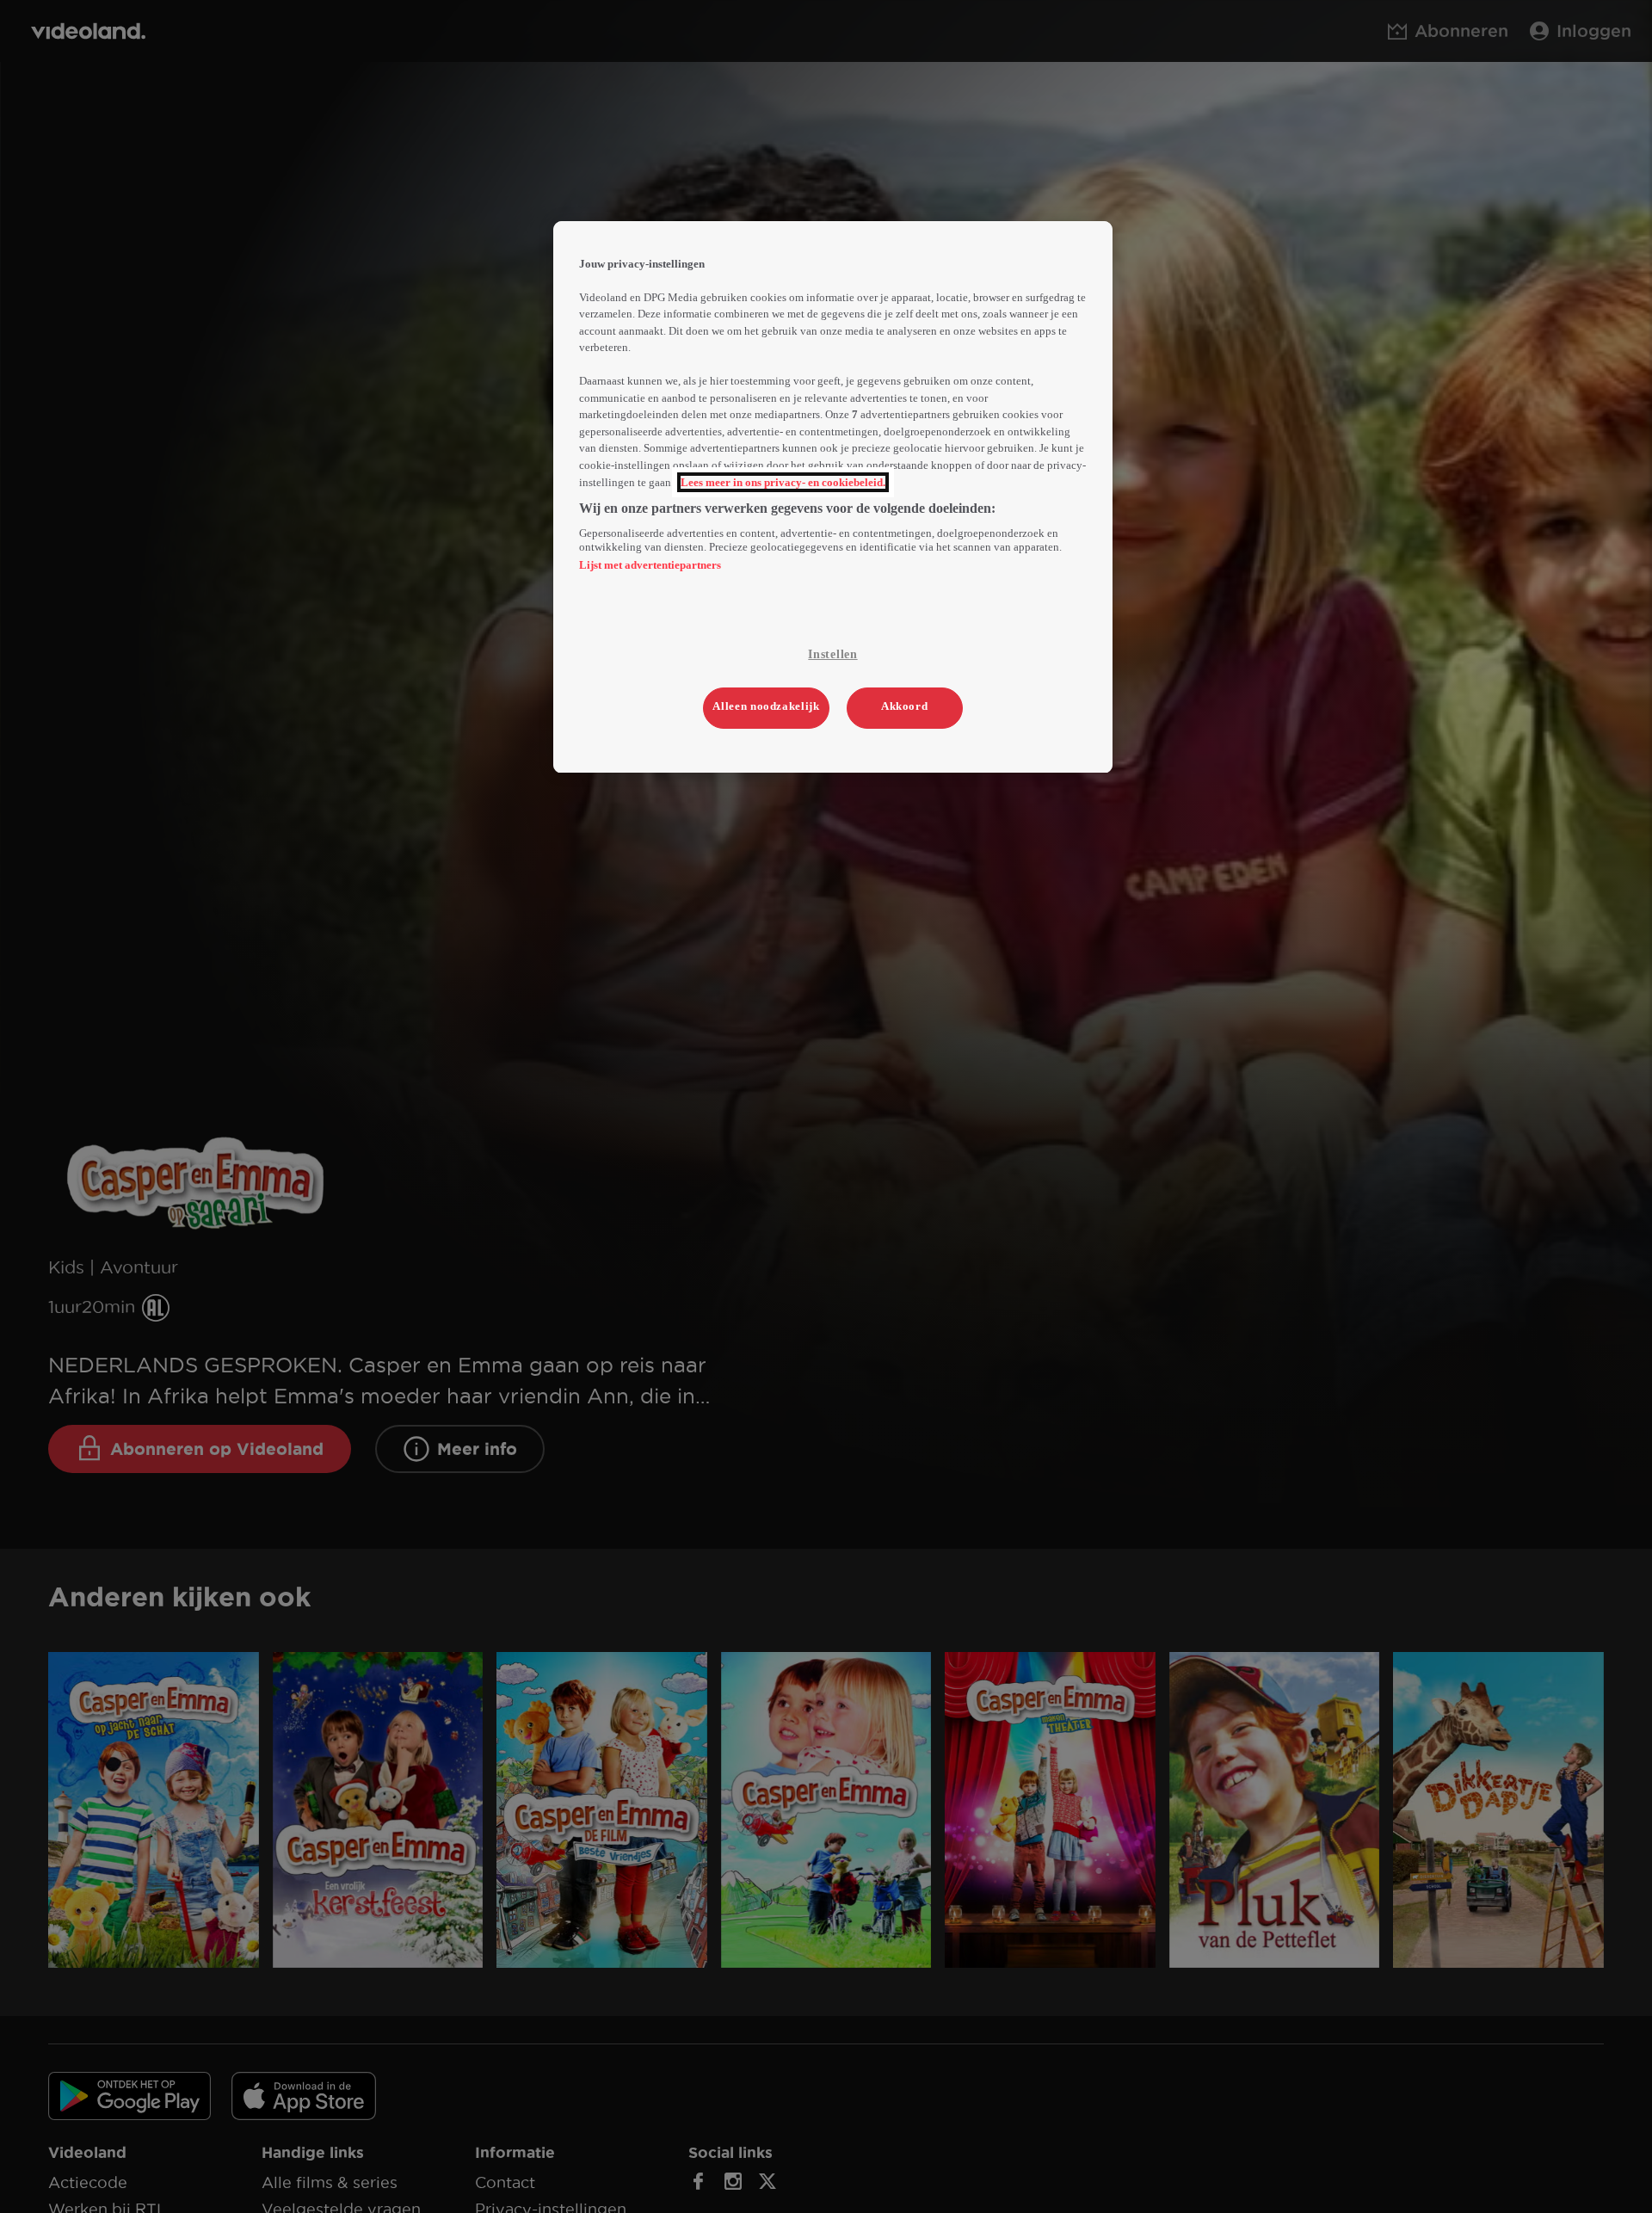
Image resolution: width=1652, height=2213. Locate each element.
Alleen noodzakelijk (766, 706)
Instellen (832, 655)
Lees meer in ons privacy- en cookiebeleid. (783, 482)
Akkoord (905, 706)
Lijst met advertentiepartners (650, 566)
